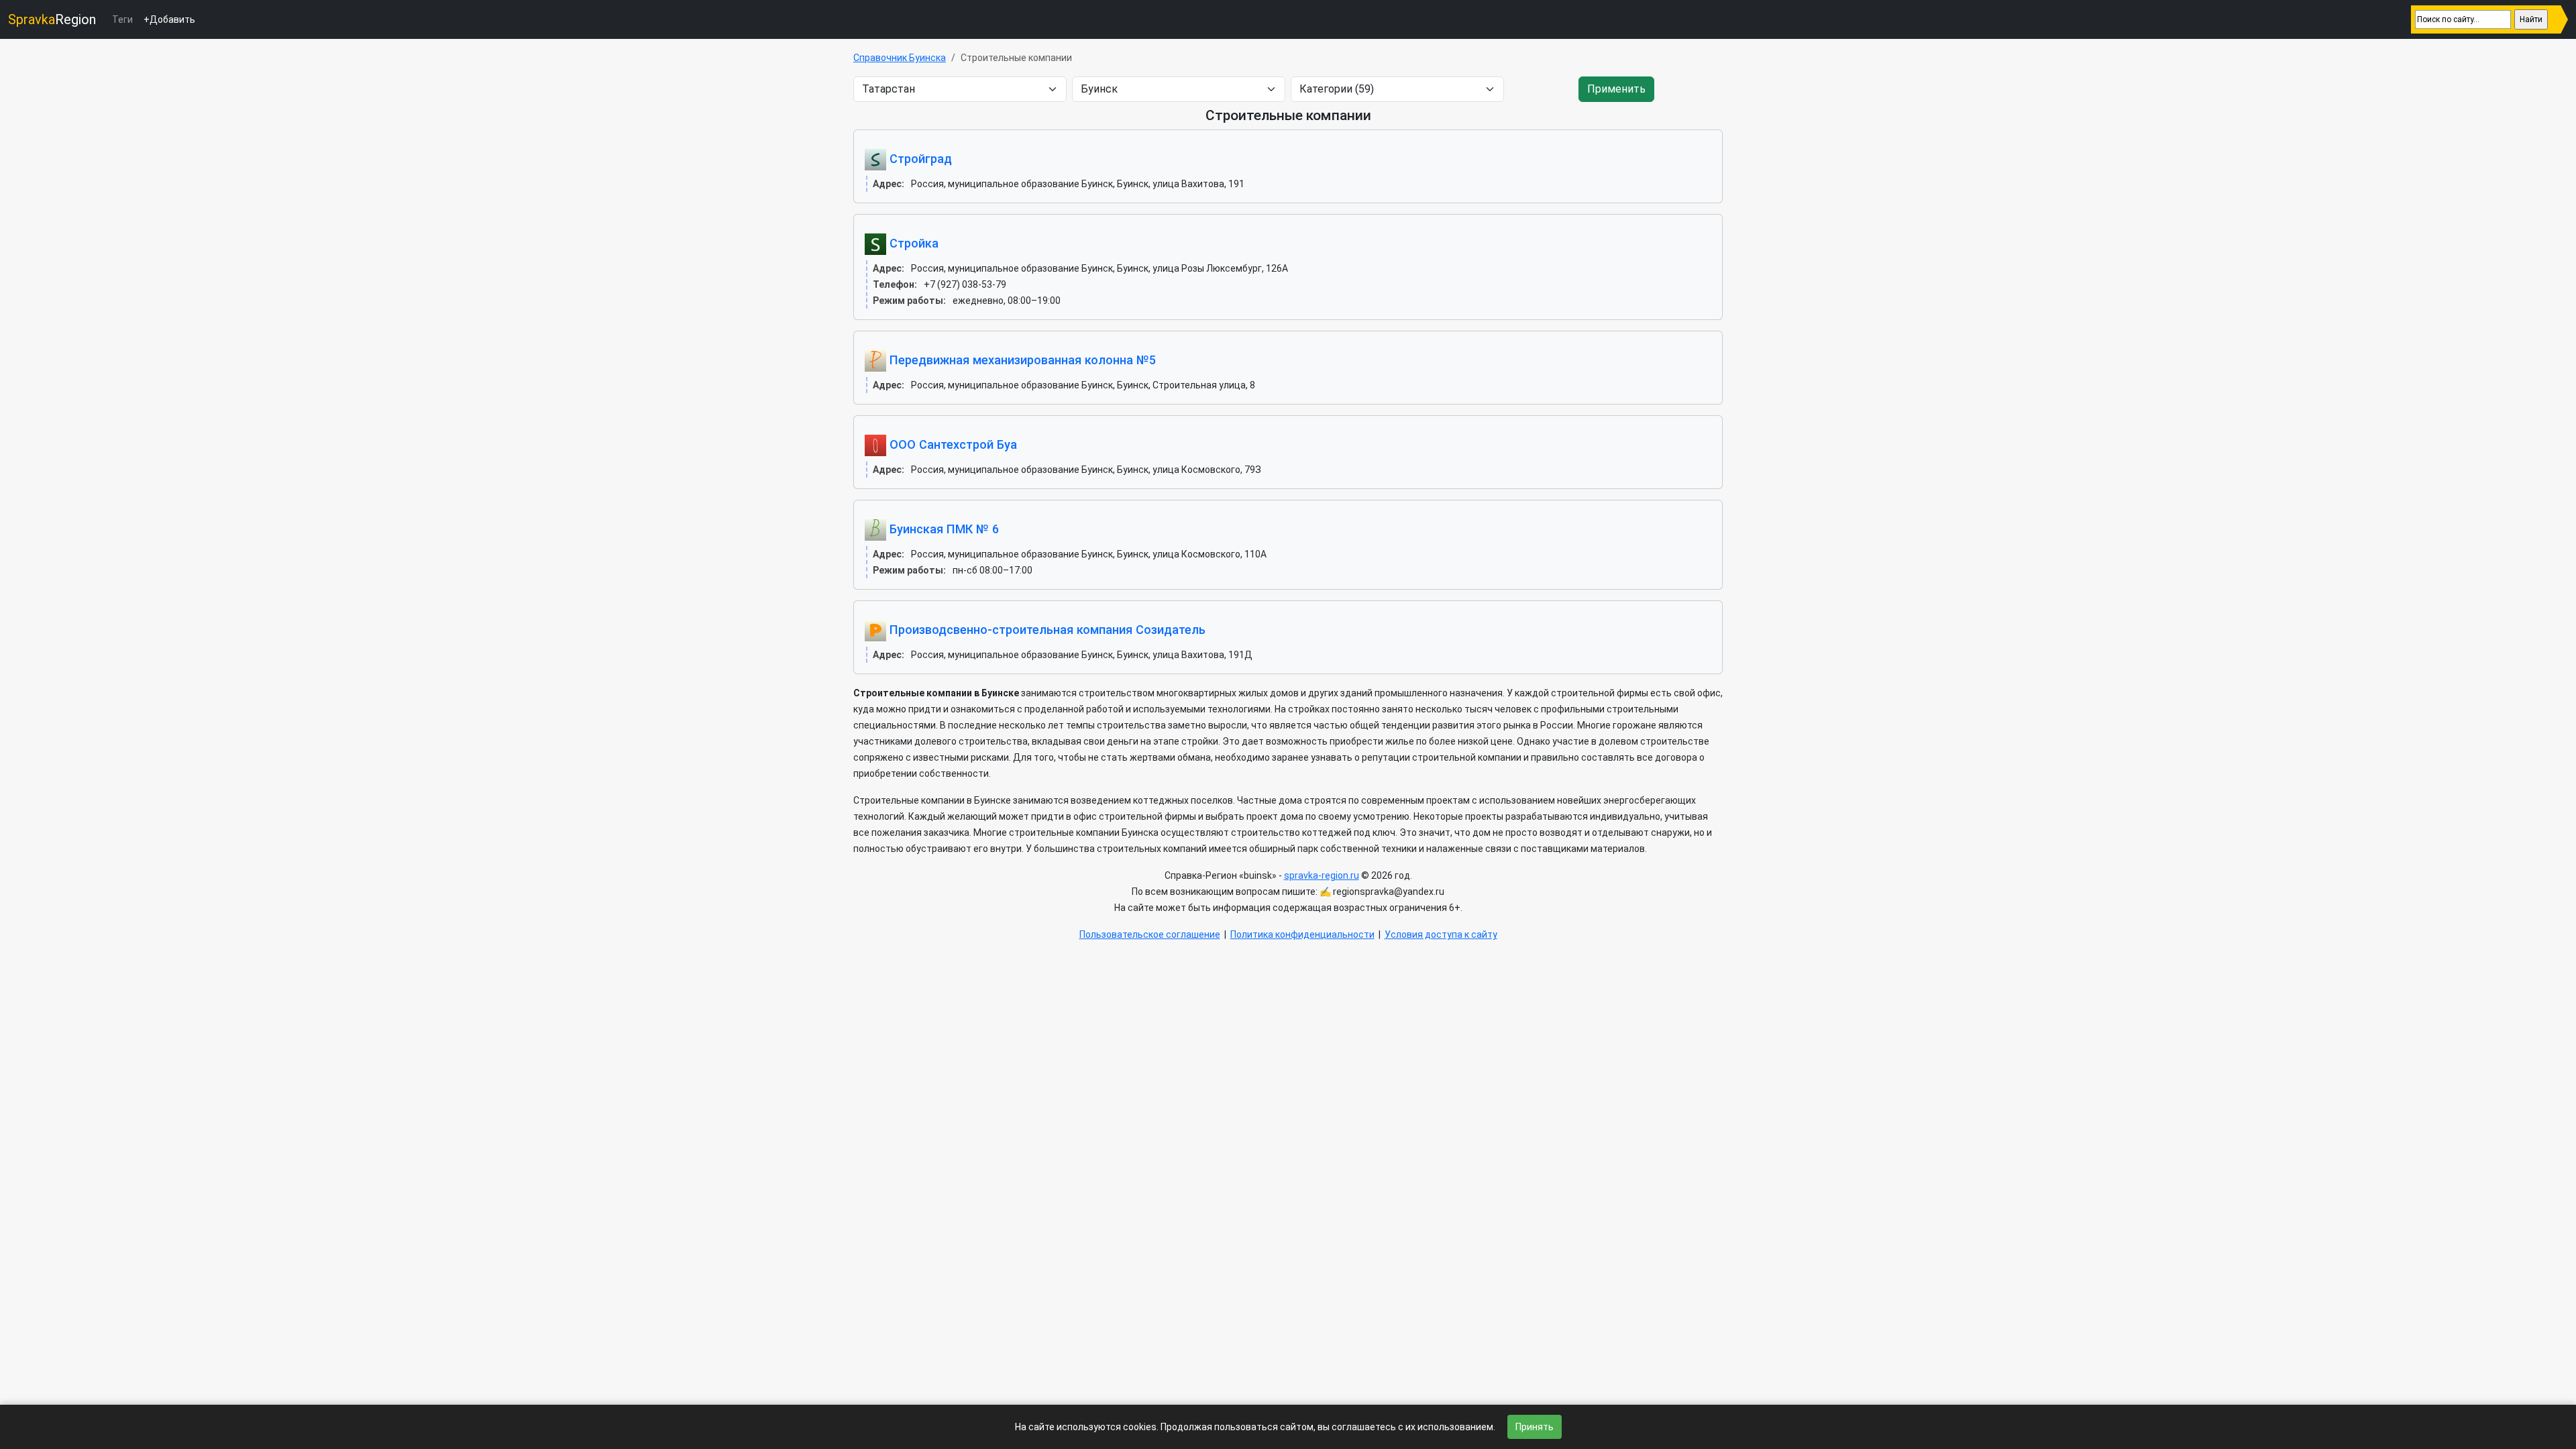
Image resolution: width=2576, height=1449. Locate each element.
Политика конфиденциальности (1302, 934)
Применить (1616, 89)
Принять (1535, 1427)
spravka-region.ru (1322, 875)
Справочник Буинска (900, 58)
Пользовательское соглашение (1150, 934)
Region (52, 19)
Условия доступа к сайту (1441, 934)
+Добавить (169, 19)
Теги (122, 19)
